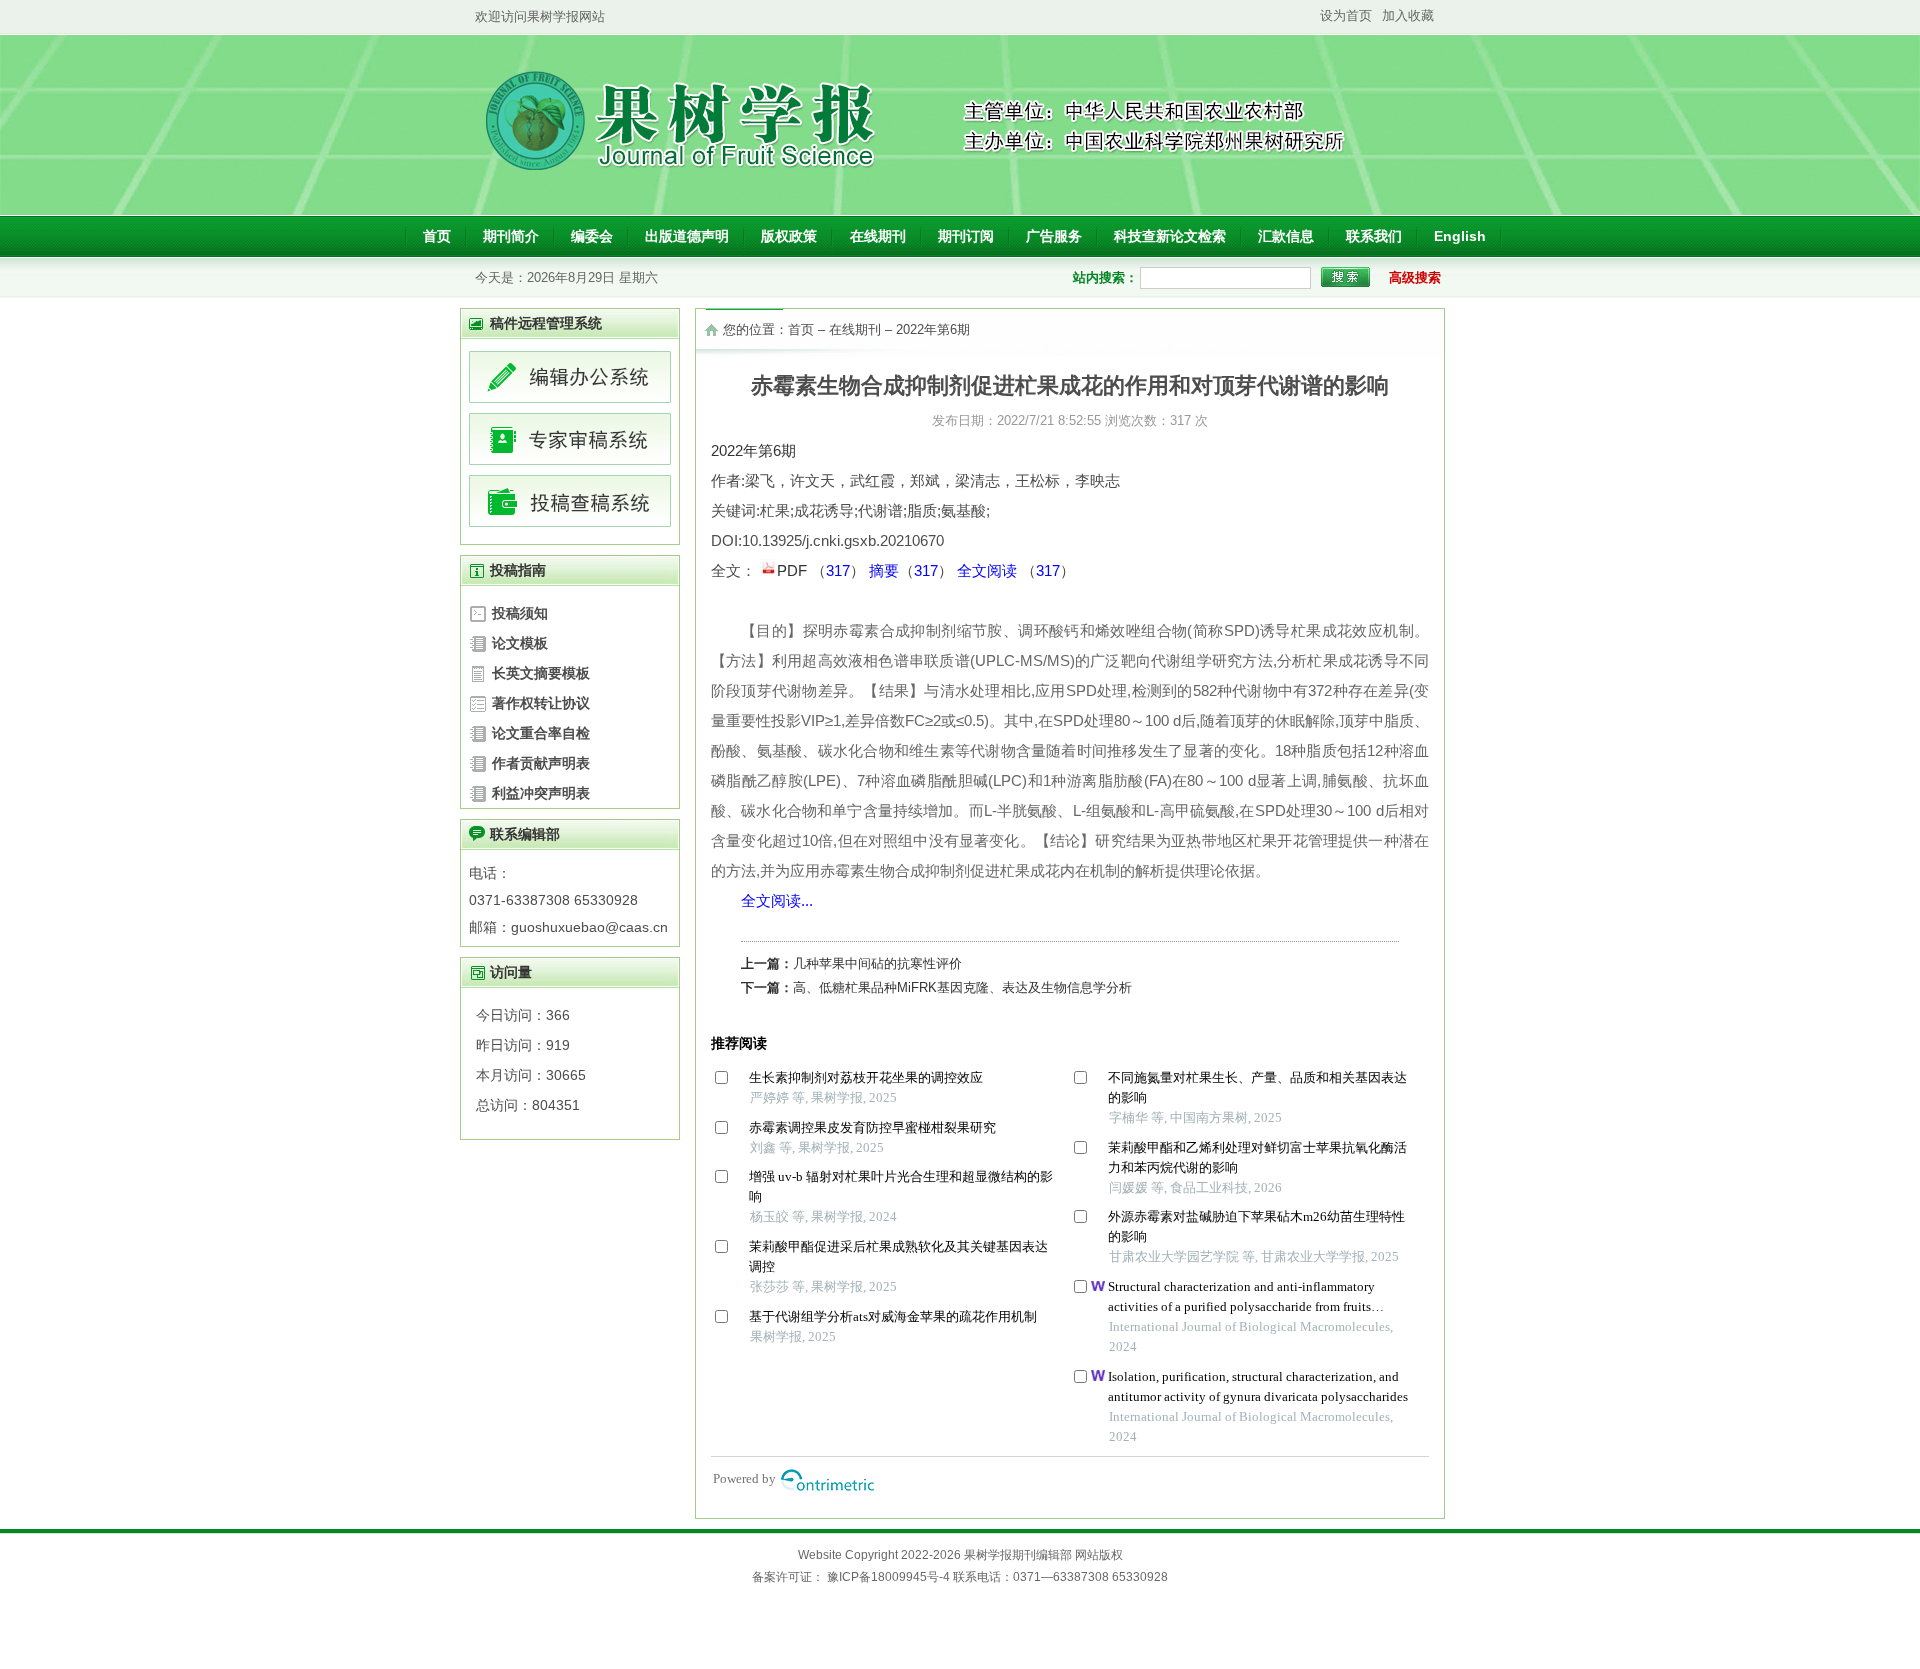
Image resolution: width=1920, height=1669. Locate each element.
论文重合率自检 (541, 733)
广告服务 (1054, 236)
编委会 (592, 236)
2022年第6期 (933, 329)
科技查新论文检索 (1170, 236)
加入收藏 (1408, 15)
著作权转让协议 (541, 703)
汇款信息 (1286, 236)
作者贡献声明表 (541, 763)
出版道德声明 (687, 236)
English (1460, 236)
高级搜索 (1415, 277)
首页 (437, 236)
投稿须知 (520, 613)
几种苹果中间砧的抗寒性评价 (877, 963)
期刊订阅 (966, 236)
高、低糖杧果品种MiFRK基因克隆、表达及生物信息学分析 (962, 987)
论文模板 (520, 643)
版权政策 (789, 236)
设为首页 (1346, 15)
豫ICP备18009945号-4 (888, 1577)
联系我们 (1374, 236)
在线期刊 (878, 236)
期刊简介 (511, 236)
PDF (794, 570)
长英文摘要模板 (541, 673)
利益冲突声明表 (541, 793)
